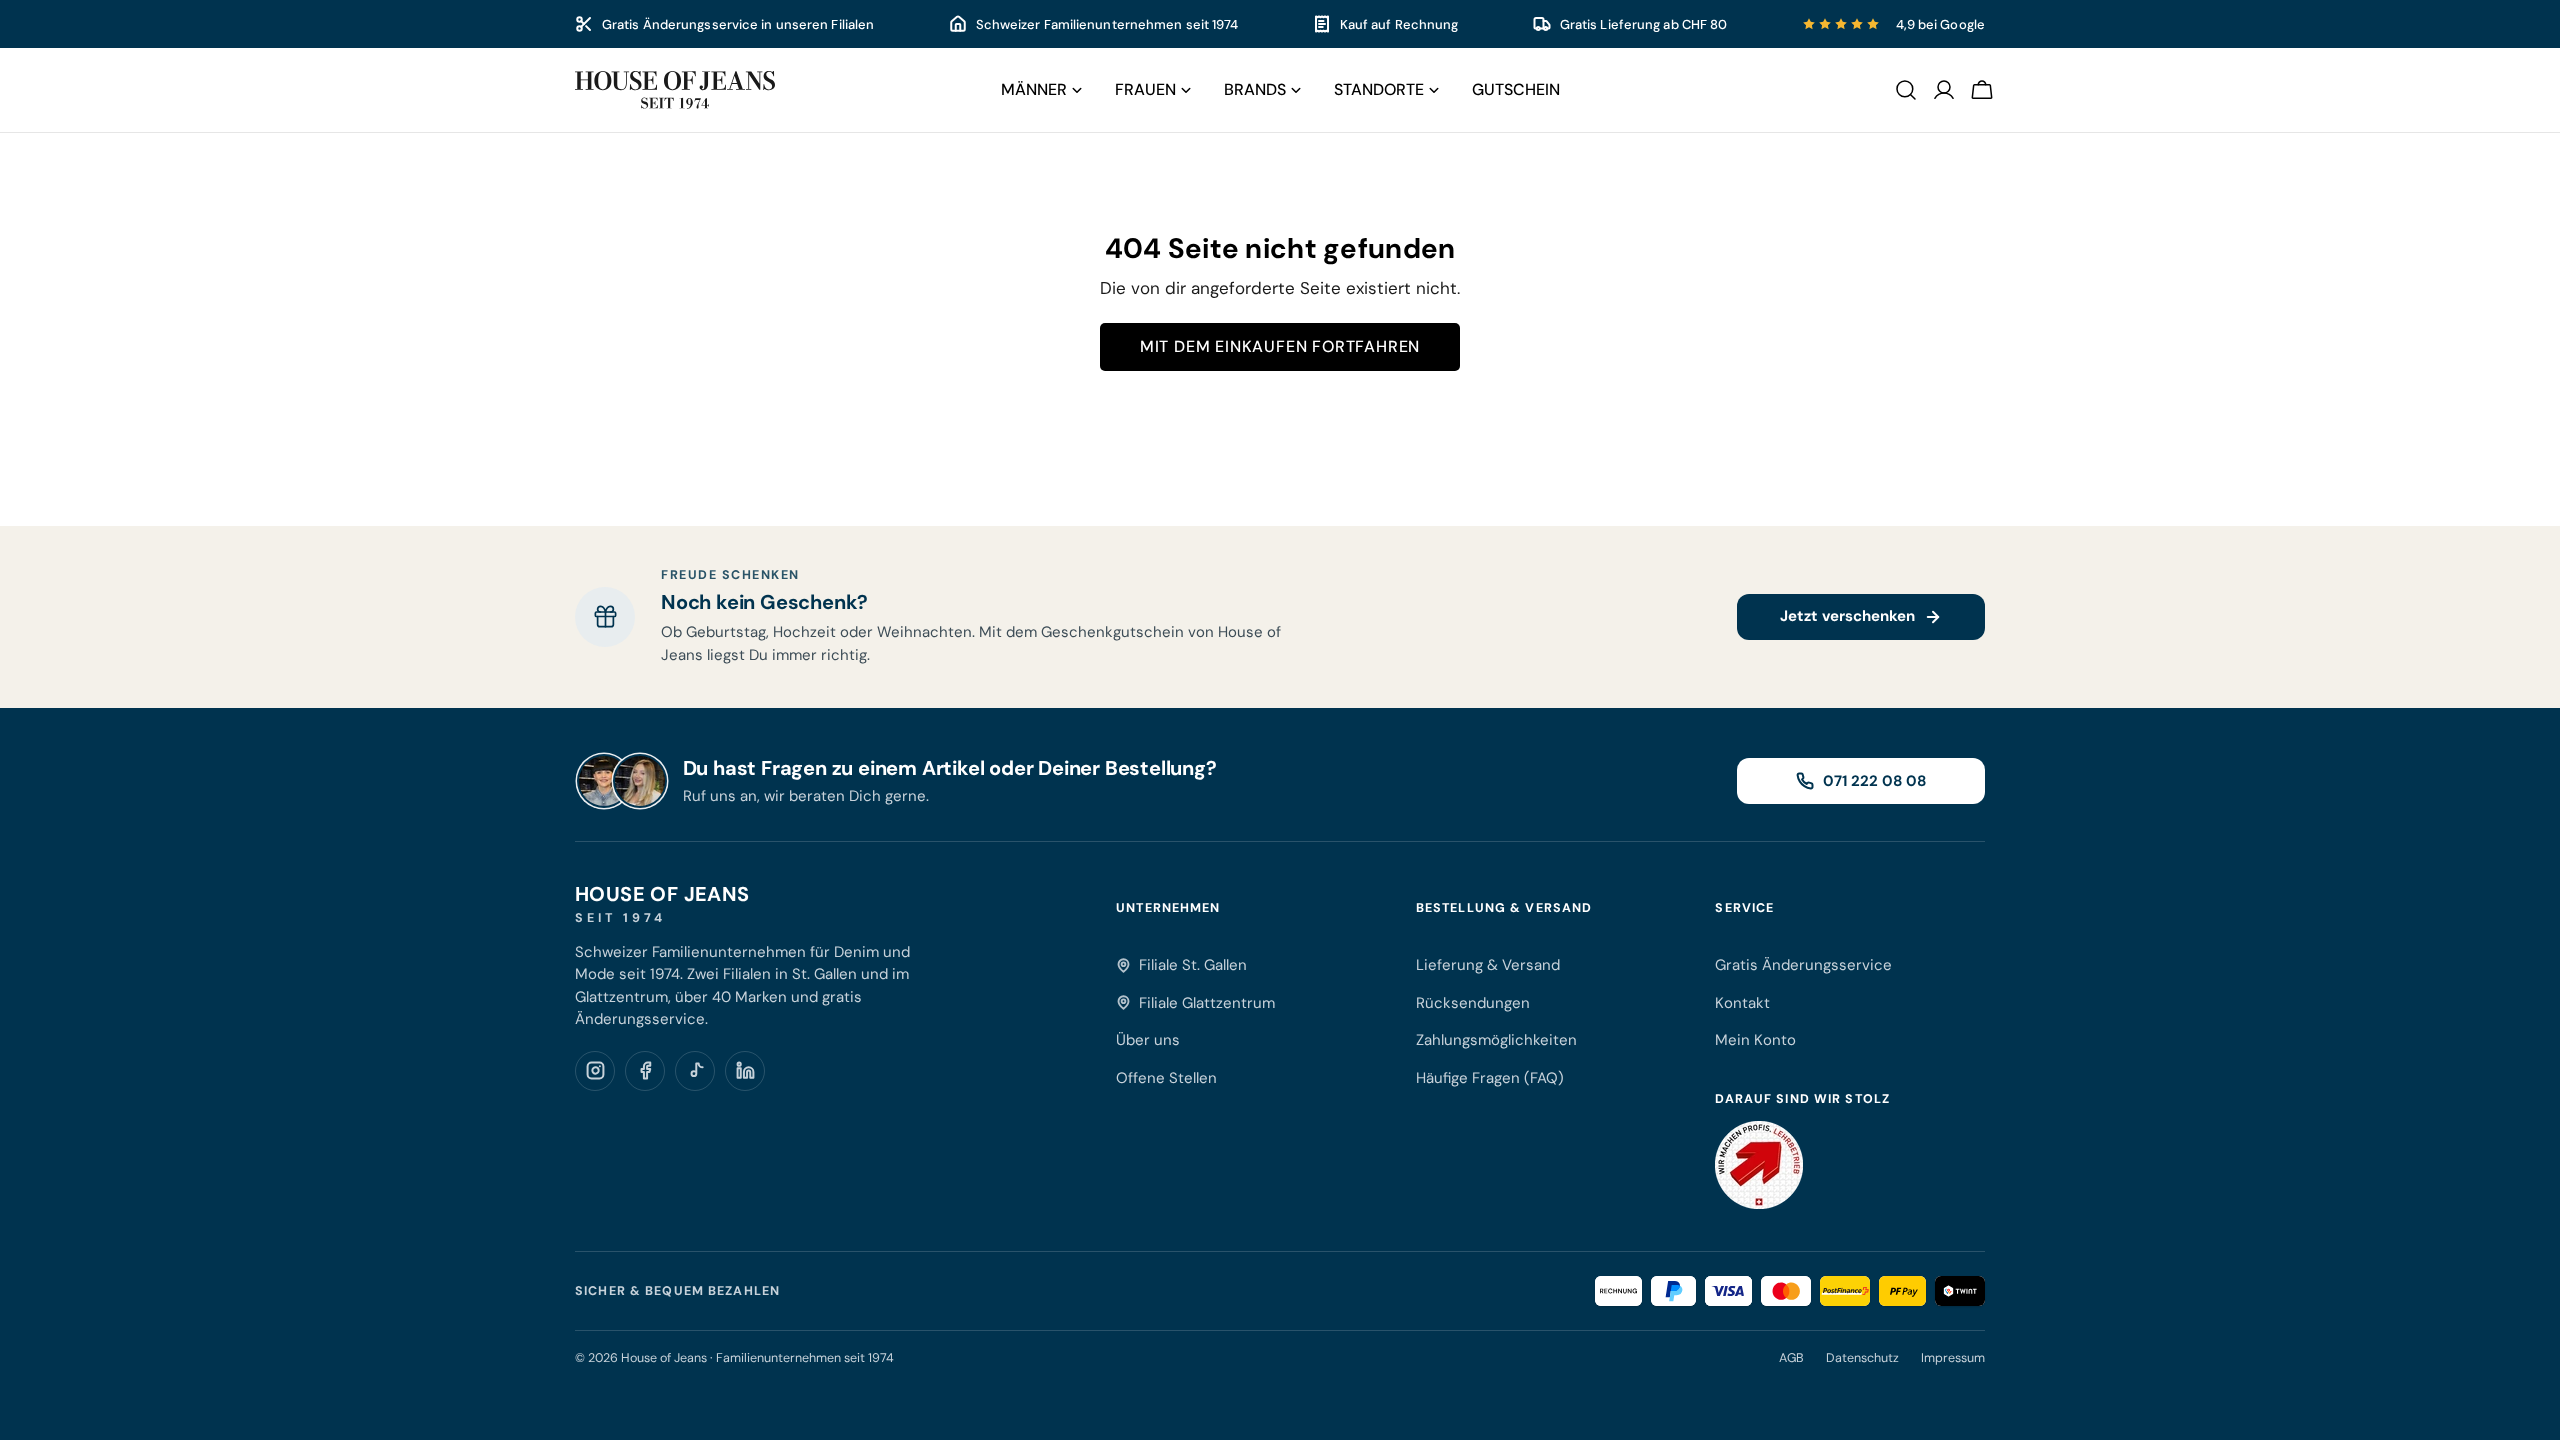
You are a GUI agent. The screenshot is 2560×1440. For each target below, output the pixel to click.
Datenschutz (1862, 1358)
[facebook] (645, 1071)
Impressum (1953, 1358)
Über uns (1148, 1040)
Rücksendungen (1473, 1003)
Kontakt (1742, 1003)
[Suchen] (1906, 90)
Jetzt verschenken (1847, 616)
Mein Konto (1755, 1040)
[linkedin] (745, 1071)
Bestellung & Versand (1504, 908)
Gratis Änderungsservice (1803, 965)
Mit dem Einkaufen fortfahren (1280, 346)
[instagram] (595, 1071)
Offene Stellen (1166, 1078)
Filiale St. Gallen (1193, 965)
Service (1744, 908)
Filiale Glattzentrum (1207, 1003)
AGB (1791, 1358)
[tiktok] (695, 1071)
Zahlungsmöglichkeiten (1496, 1040)
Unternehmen (1168, 908)
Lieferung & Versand (1488, 965)
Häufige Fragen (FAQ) (1490, 1078)
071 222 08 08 (1874, 781)
